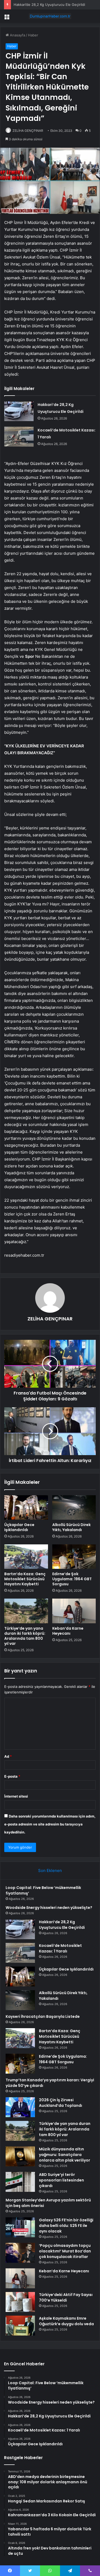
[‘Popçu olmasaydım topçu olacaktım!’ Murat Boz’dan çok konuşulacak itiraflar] (20, 2253)
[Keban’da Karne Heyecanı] (74, 1611)
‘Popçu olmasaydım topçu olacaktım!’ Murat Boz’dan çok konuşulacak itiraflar (65, 2251)
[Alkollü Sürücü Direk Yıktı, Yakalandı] (74, 1507)
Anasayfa (17, 35)
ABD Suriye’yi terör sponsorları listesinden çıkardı (61, 2180)
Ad (8, 1756)
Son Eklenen (50, 1870)
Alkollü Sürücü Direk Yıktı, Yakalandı (71, 1527)
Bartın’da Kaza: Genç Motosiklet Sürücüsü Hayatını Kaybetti (25, 1579)
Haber (33, 35)
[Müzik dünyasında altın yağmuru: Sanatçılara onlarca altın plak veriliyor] (20, 2156)
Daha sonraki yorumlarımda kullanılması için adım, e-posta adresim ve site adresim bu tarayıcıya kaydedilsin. (50, 1824)
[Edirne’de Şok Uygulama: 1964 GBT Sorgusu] (74, 1557)
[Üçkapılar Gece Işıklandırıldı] (26, 1507)
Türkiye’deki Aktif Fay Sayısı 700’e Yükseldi (66, 2297)
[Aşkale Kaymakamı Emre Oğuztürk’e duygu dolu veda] (20, 2326)
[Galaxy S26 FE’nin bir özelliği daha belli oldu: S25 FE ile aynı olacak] (20, 2227)
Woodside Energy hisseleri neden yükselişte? (49, 1908)
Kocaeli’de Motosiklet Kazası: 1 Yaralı (60, 1948)
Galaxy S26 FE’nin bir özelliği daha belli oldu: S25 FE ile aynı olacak (66, 2226)
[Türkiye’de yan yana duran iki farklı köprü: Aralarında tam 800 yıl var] (26, 1611)
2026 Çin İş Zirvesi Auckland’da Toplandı (61, 2103)
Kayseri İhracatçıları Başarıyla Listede (43, 2016)
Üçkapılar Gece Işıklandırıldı (19, 1527)
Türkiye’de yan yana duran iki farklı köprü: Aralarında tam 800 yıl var (25, 1636)
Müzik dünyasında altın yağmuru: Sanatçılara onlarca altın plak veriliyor (65, 2155)
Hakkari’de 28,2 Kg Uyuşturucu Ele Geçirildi (49, 5)
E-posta (12, 1776)
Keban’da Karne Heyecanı (68, 1631)
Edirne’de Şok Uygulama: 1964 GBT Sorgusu (72, 1579)
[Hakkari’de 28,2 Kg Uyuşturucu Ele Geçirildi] (19, 411)
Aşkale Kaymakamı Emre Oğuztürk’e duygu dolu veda (66, 2321)
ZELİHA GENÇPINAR (28, 131)
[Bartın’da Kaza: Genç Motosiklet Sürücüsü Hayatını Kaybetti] (26, 1557)
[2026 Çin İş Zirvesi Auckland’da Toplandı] (20, 2107)
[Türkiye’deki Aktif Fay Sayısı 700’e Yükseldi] (20, 2302)
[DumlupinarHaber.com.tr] (50, 16)
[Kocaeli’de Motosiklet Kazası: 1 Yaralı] (19, 437)
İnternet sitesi (16, 1796)
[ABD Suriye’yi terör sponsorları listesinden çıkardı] (20, 2182)
